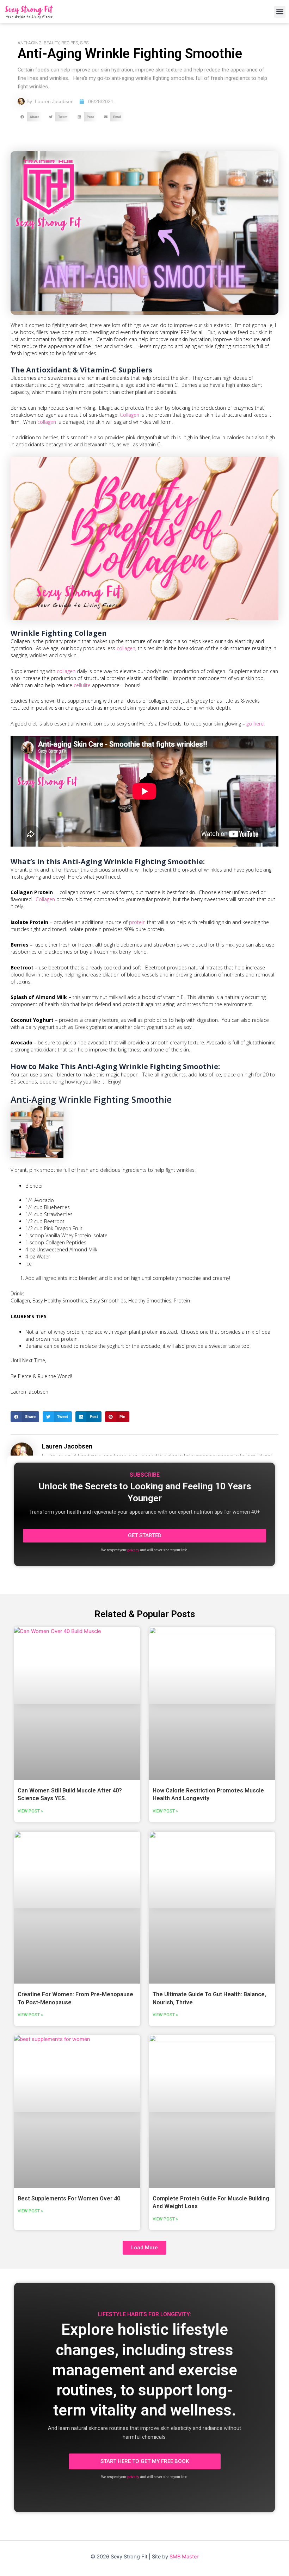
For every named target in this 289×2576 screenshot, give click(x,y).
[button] (280, 12)
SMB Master (184, 2557)
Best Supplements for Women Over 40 (69, 2198)
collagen (47, 422)
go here (255, 724)
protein (137, 922)
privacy (133, 1550)
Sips (84, 43)
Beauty (51, 43)
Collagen (130, 415)
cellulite (82, 685)
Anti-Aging (30, 43)
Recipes (70, 43)
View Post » (30, 1811)
